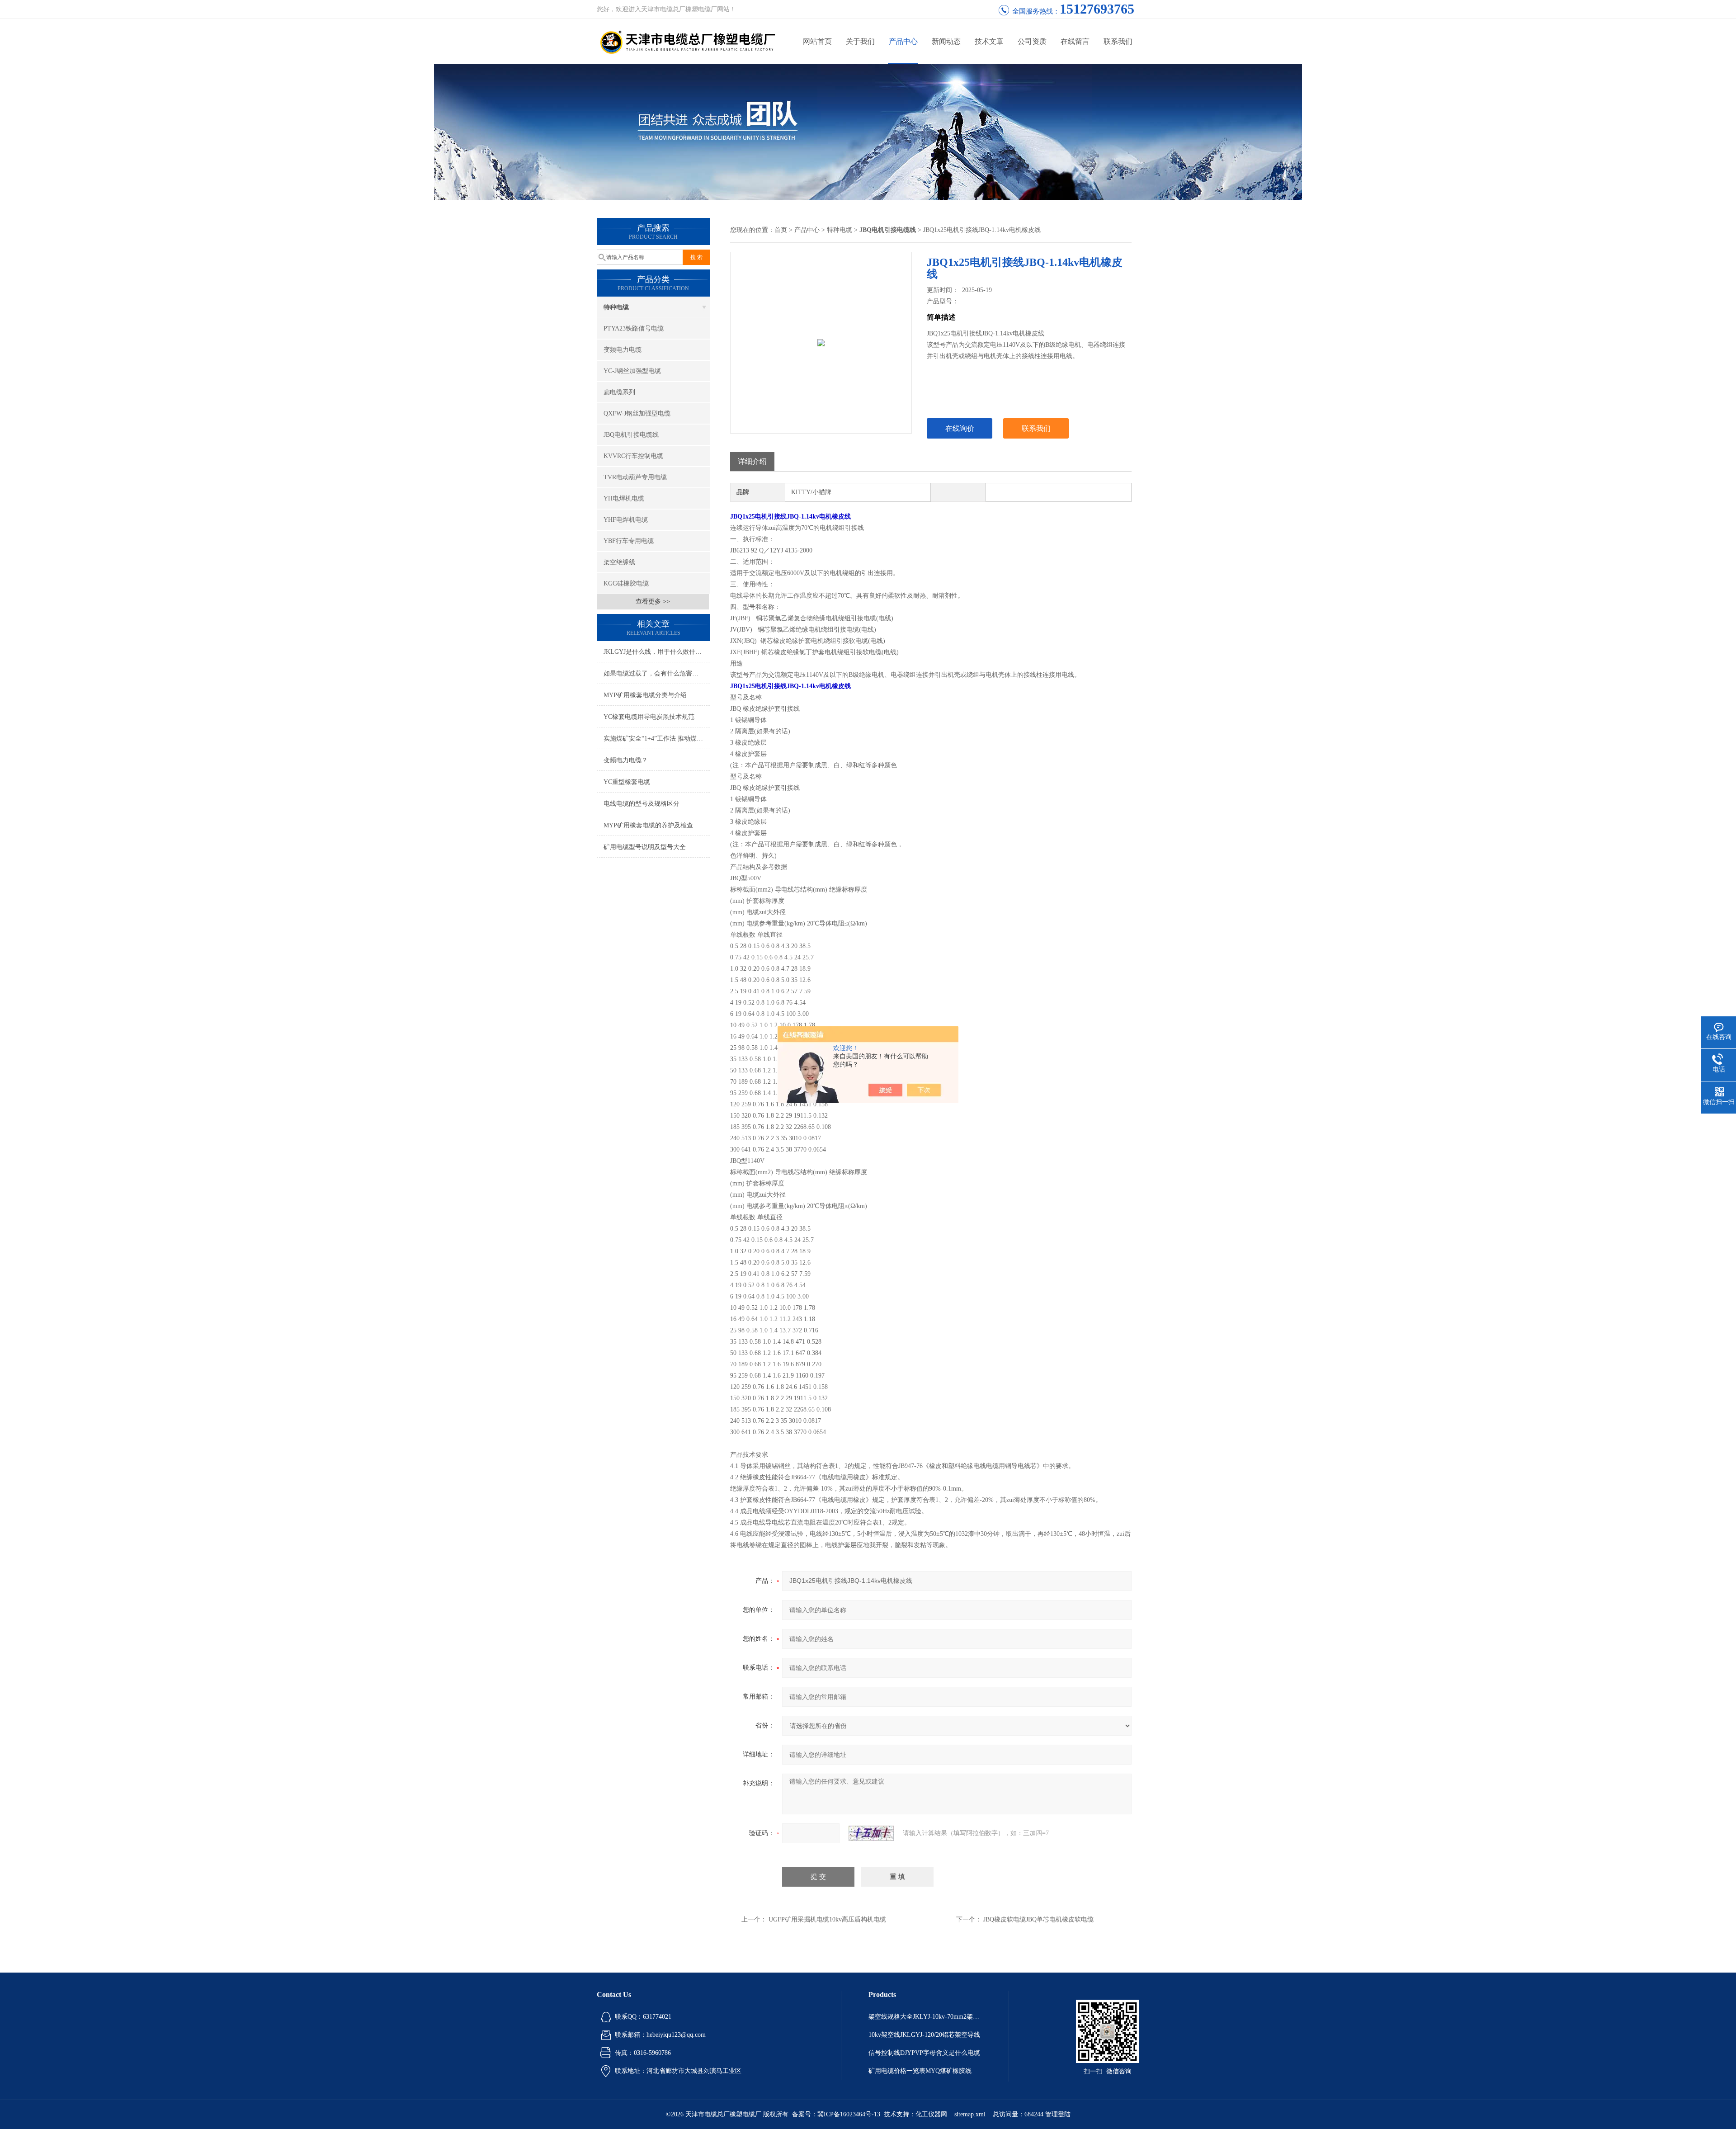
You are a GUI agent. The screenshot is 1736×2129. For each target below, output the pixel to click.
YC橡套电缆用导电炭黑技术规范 (649, 717)
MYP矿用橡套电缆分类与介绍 (645, 695)
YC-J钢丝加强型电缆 (632, 371)
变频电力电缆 (623, 350)
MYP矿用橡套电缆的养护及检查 (648, 825)
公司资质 (1032, 41)
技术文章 (989, 41)
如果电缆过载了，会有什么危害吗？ (654, 673)
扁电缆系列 (619, 392)
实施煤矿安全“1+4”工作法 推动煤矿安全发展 (657, 739)
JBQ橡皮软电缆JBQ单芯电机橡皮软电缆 (1038, 1919)
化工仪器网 (931, 2114)
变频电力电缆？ (626, 760)
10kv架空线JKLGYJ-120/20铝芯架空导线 (924, 2035)
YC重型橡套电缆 (627, 782)
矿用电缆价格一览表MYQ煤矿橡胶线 (920, 2071)
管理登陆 (1058, 2114)
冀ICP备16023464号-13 (849, 2114)
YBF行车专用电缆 (629, 541)
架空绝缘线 (619, 562)
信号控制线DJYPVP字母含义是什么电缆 (924, 2053)
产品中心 (903, 41)
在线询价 (960, 428)
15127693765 (1097, 9)
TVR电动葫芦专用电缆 (635, 477)
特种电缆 (616, 307)
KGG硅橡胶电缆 (626, 583)
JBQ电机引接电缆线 (631, 435)
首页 (781, 230)
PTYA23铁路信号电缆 (634, 328)
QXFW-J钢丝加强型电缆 (637, 413)
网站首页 (817, 41)
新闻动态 (946, 41)
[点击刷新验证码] (871, 1833)
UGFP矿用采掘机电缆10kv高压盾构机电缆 (827, 1919)
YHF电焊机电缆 (626, 520)
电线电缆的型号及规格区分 (642, 804)
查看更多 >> (653, 602)
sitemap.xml (970, 2114)
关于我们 (860, 41)
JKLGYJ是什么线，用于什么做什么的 (656, 652)
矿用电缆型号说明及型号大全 (645, 847)
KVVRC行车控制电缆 (633, 456)
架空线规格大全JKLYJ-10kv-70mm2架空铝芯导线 (925, 2017)
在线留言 (1075, 41)
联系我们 (1118, 41)
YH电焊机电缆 (624, 498)
